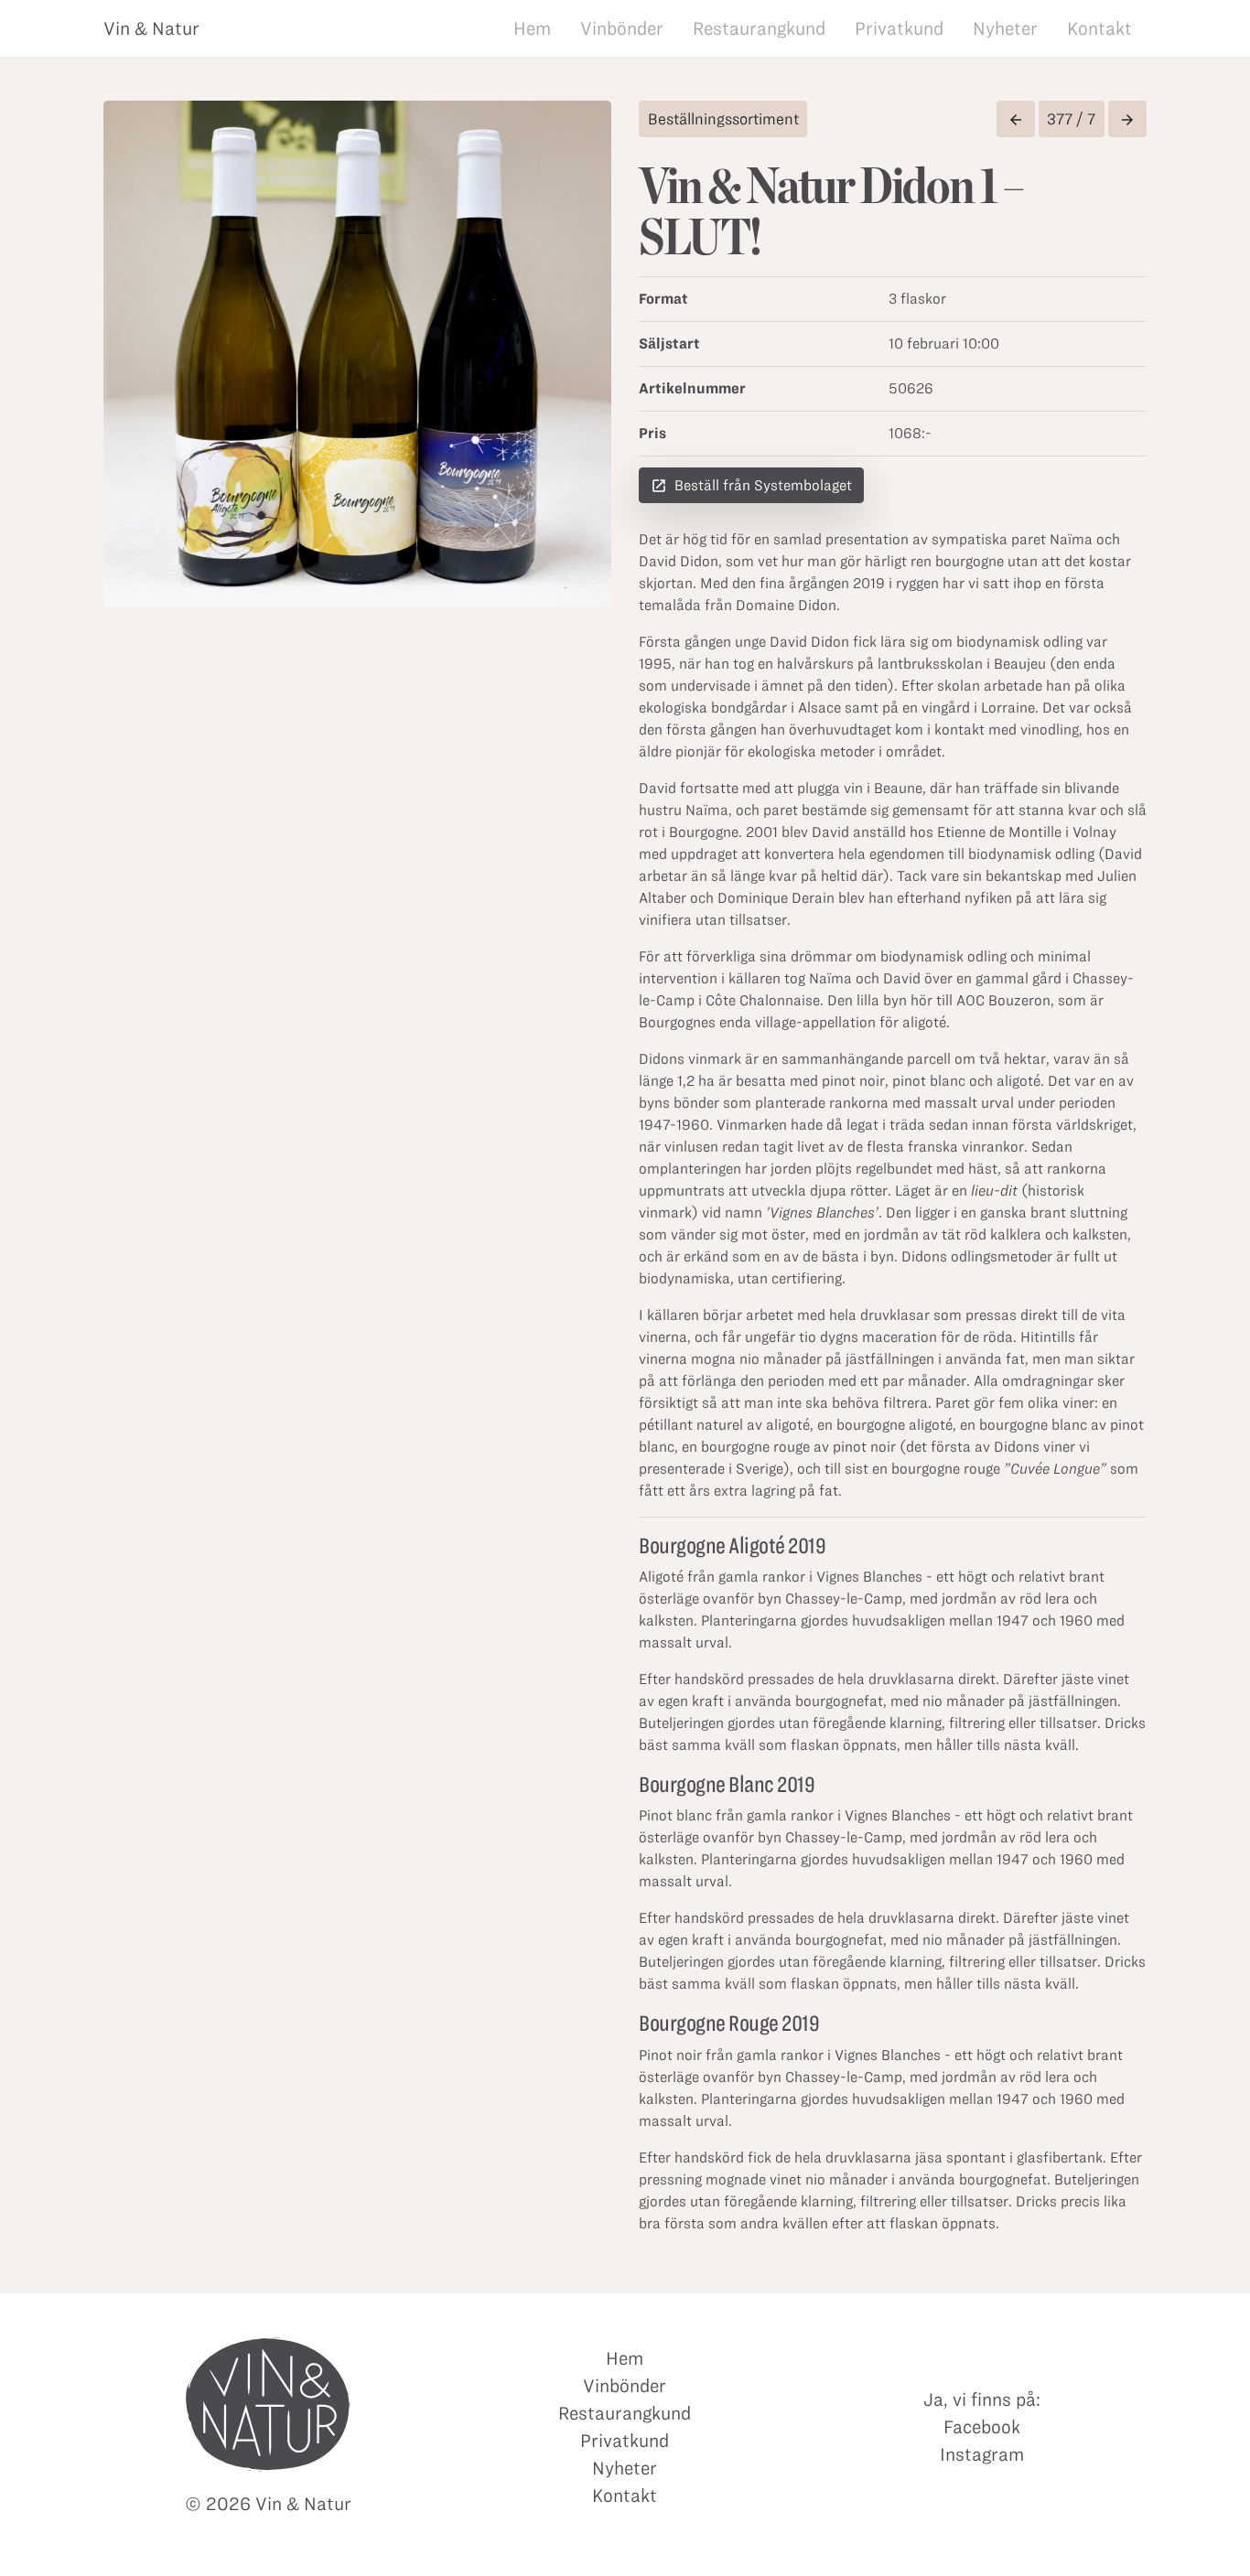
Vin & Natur (151, 28)
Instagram (982, 2454)
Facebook (982, 2427)
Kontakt (1099, 28)
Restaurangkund (759, 28)
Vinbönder (622, 28)
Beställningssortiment (723, 119)
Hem (532, 28)
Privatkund (899, 28)
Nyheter (1005, 28)
